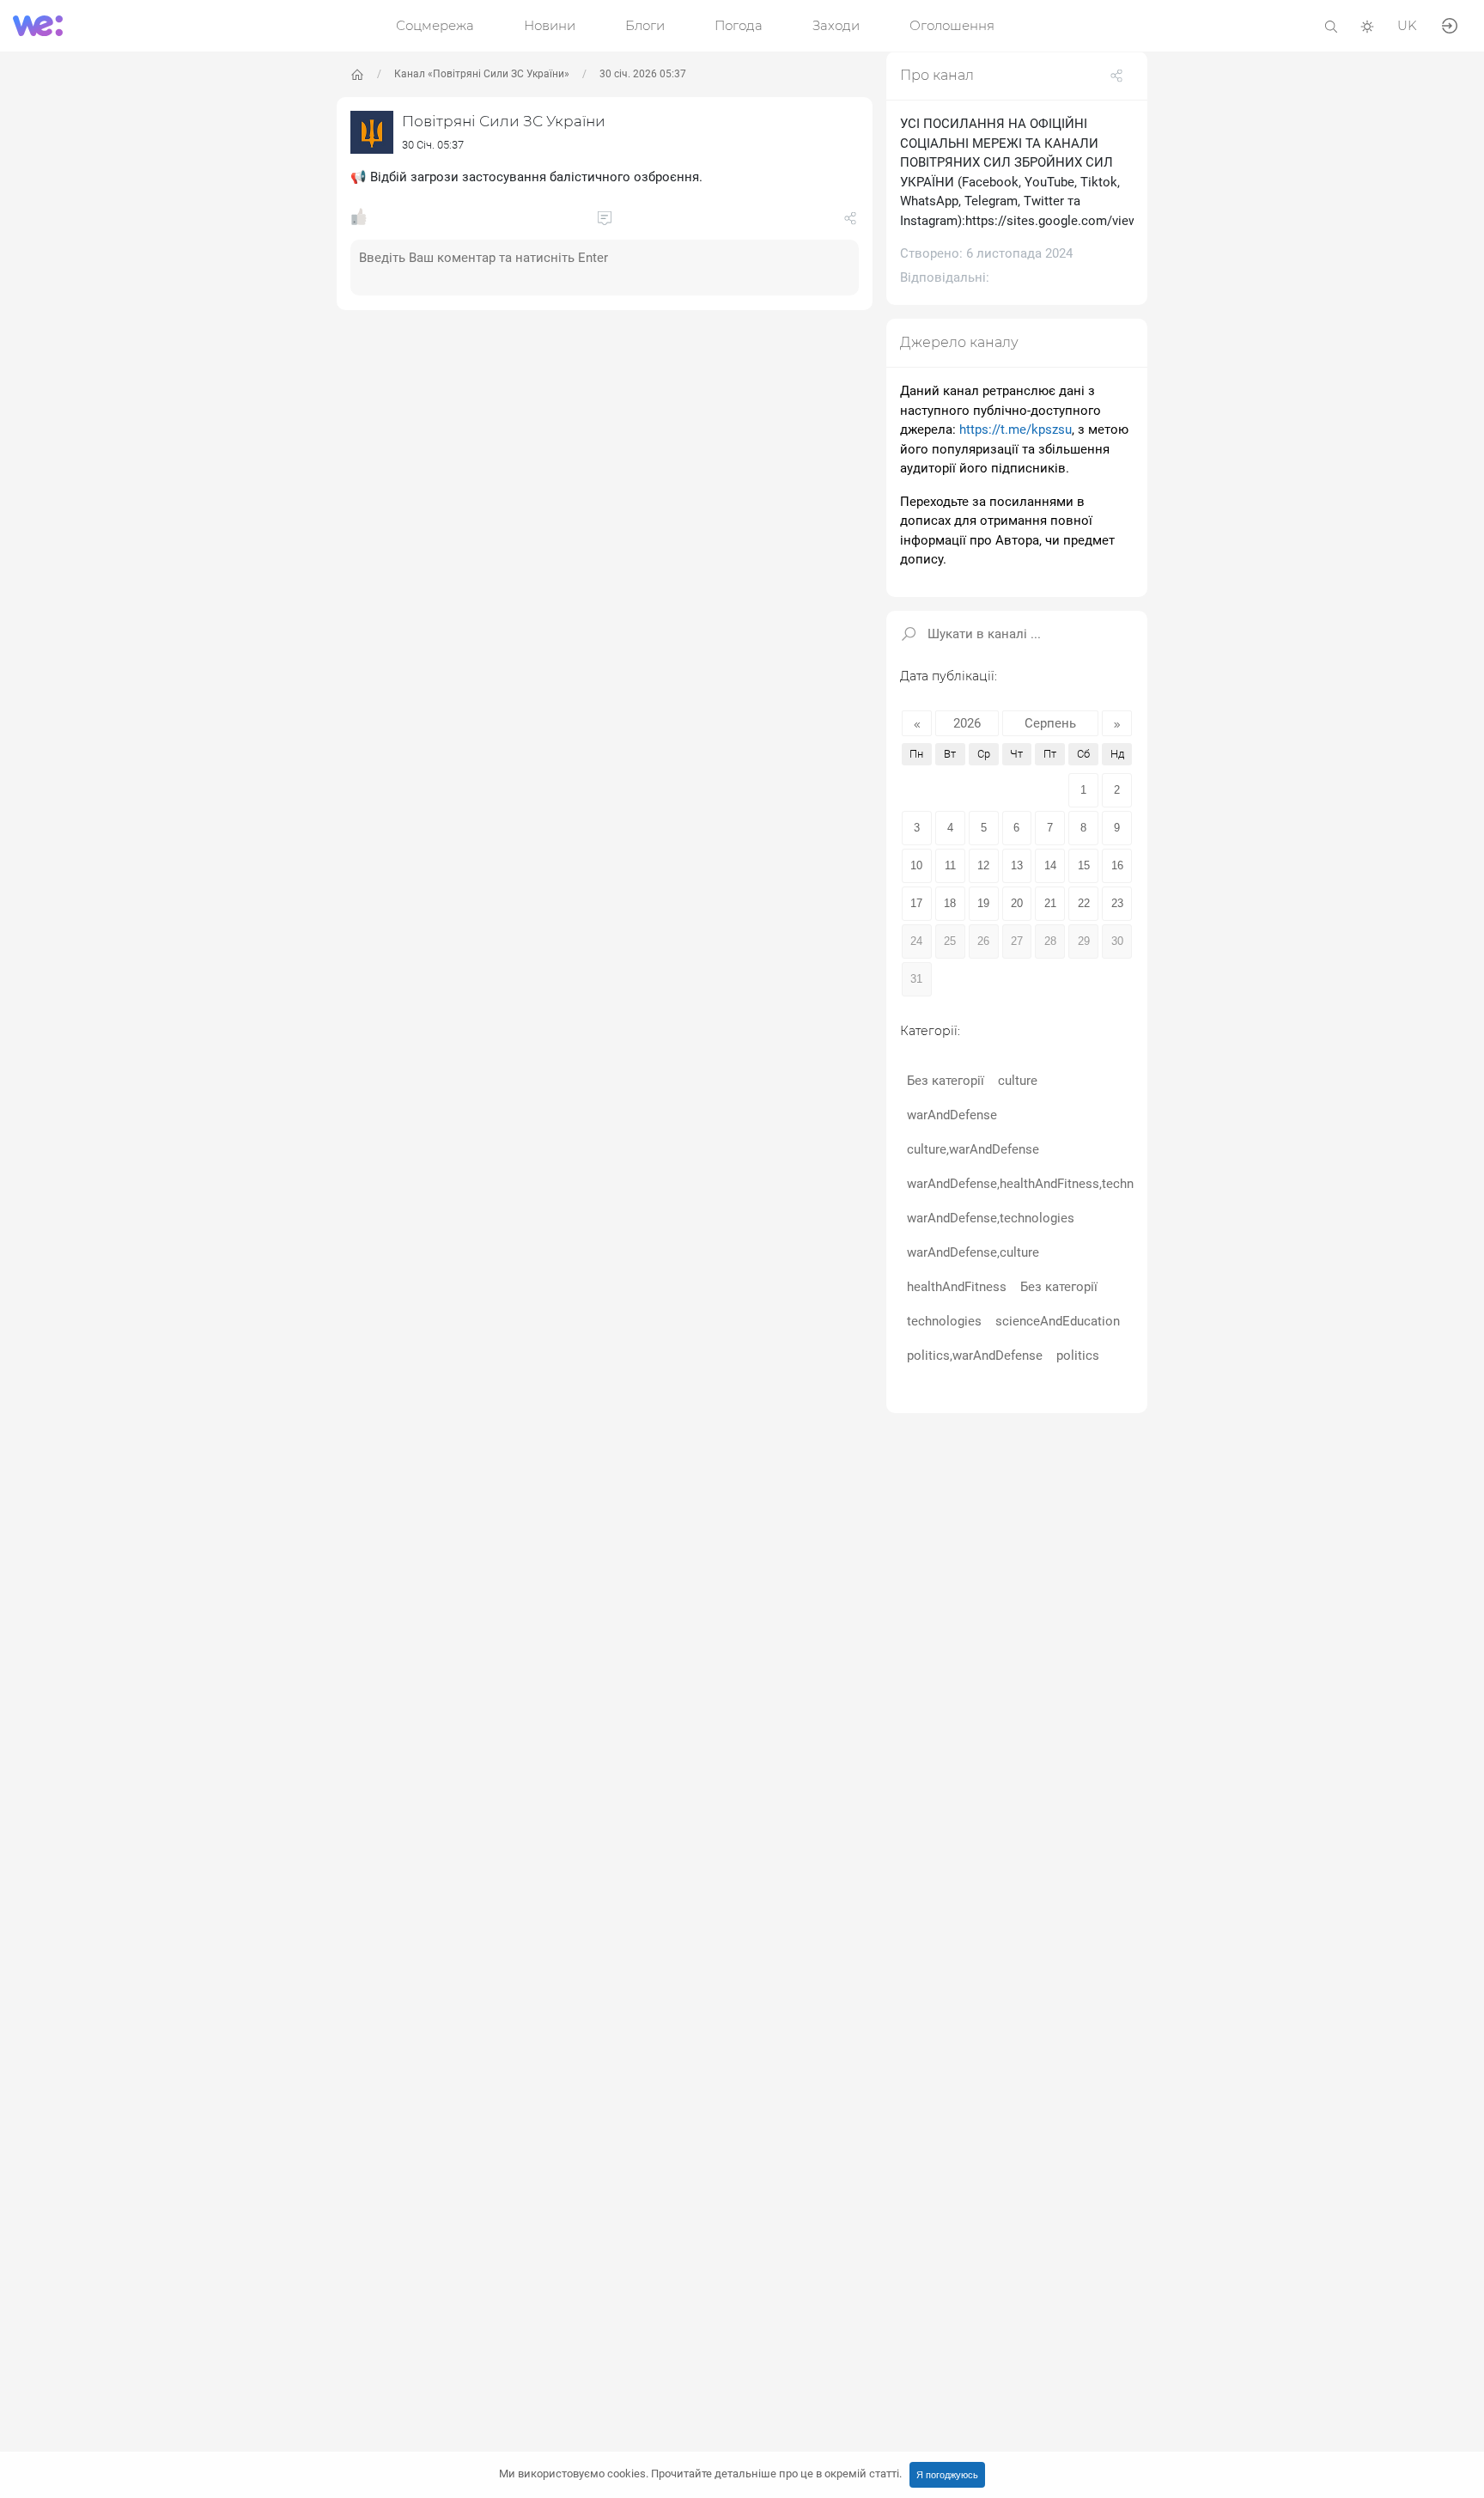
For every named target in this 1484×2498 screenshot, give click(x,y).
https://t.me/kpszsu (1016, 430)
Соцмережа (435, 25)
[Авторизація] (1450, 24)
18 (950, 903)
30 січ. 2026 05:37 (643, 74)
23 (1117, 903)
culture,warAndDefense (973, 1149)
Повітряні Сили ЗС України (504, 121)
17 (916, 903)
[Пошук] (1331, 25)
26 (983, 941)
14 (1050, 865)
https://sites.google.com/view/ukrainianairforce (1103, 221)
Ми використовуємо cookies (700, 2474)
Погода (739, 25)
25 (950, 941)
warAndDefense (952, 1115)
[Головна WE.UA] (357, 75)
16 (1117, 865)
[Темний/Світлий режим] (1367, 25)
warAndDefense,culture (973, 1252)
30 (1117, 941)
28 (1050, 941)
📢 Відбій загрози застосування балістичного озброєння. (526, 177)
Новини (550, 25)
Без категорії (946, 1081)
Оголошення (952, 25)
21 (1050, 903)
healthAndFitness (957, 1287)
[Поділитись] (850, 222)
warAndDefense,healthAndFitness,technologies (1042, 1184)
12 (983, 865)
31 (916, 979)
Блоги (645, 25)
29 (1084, 941)
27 (1017, 941)
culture (1018, 1081)
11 (950, 865)
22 (1084, 903)
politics (1078, 1356)
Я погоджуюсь (947, 2475)
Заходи (836, 25)
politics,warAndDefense (975, 1356)
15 (1084, 865)
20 (1017, 903)
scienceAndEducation (1058, 1321)
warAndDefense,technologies (991, 1218)
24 (916, 941)
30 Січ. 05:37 (433, 145)
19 (983, 903)
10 (916, 865)
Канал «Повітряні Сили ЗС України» (482, 74)
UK (1407, 25)
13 (1017, 865)
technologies (944, 1321)
